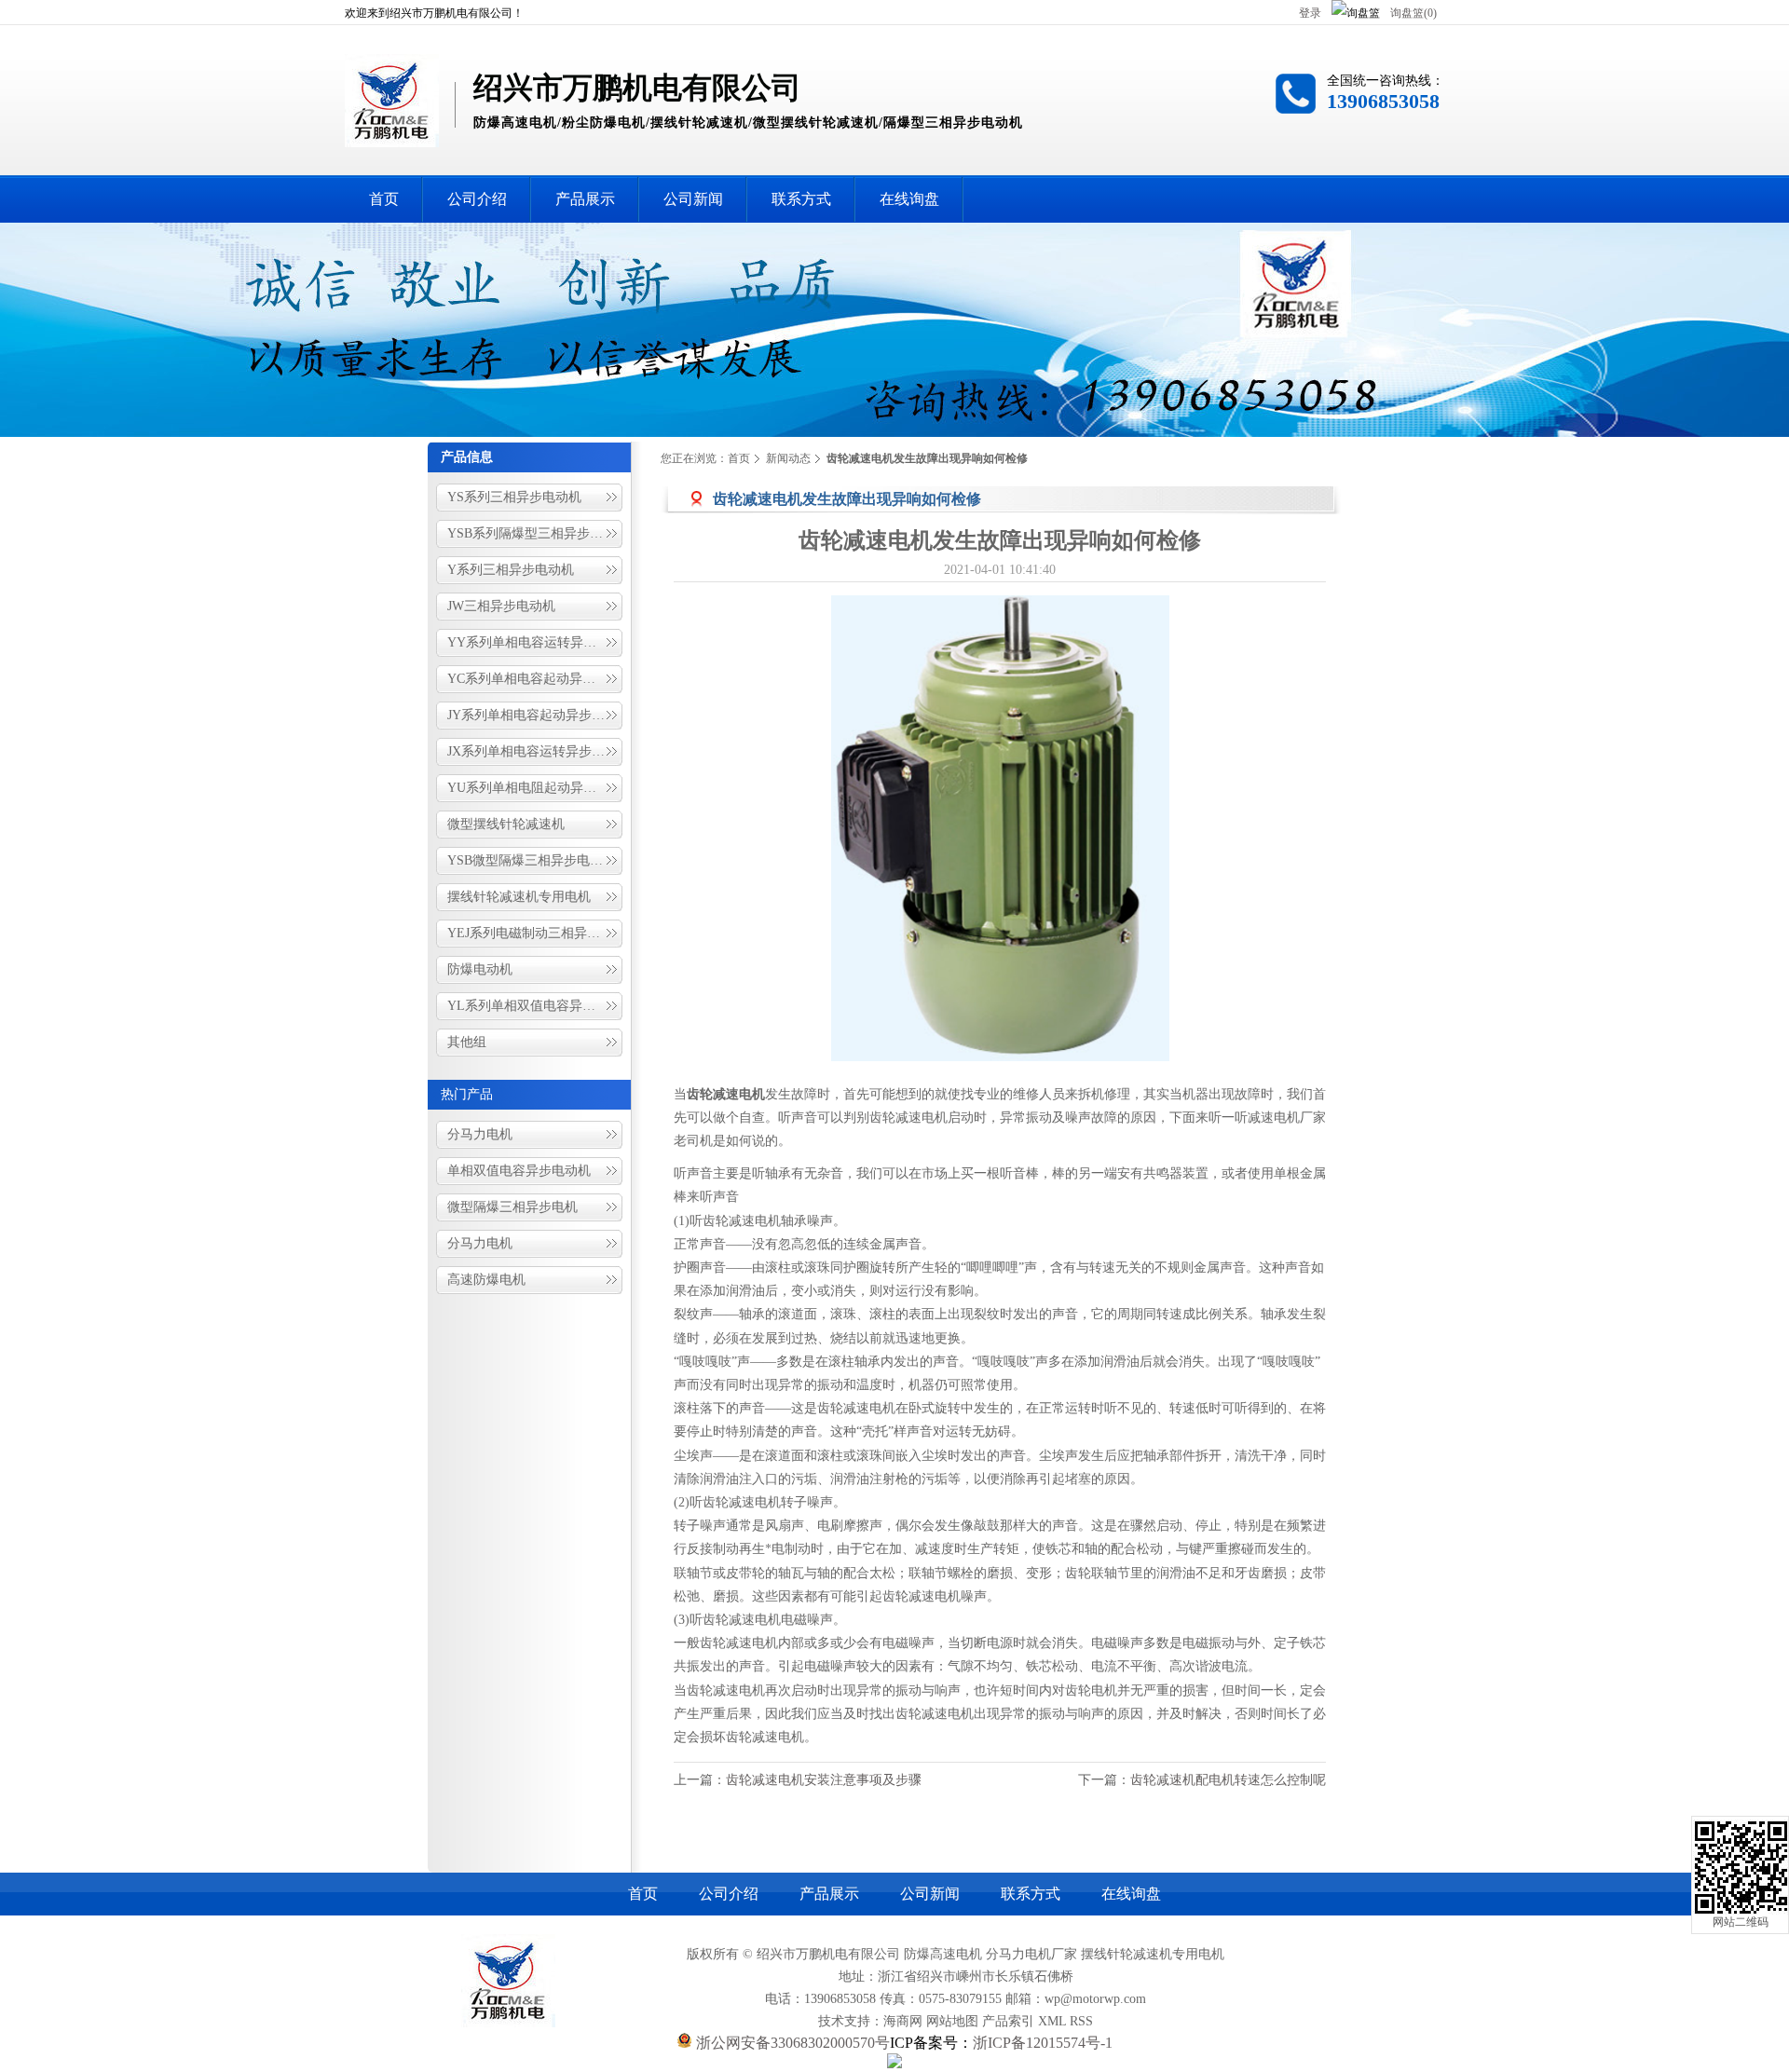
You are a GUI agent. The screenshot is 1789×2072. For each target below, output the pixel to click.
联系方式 (1031, 1894)
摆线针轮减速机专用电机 (519, 897)
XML (1052, 2021)
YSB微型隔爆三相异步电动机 (532, 860)
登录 (1310, 13)
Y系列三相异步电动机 (511, 570)
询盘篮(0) (1413, 13)
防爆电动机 (480, 969)
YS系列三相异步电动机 (514, 497)
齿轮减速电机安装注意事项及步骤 (824, 1780)
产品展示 (829, 1894)
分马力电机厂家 (1031, 1954)
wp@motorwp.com (1095, 1999)
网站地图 (952, 2021)
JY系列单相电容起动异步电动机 (536, 715)
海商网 (903, 2021)
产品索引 (1008, 2021)
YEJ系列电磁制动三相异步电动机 (536, 933)
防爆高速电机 (943, 1954)
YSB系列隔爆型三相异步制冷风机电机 (536, 533)
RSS (1081, 2021)
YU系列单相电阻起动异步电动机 (536, 788)
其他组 (467, 1042)
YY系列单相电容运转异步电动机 (536, 642)
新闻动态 (788, 458)
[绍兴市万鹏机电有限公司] (392, 137)
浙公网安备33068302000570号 (791, 2043)
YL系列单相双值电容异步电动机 (536, 1006)
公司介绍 (729, 1894)
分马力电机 (480, 1134)
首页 (739, 458)
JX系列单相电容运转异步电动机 (536, 751)
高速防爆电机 (486, 1280)
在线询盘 (1131, 1894)
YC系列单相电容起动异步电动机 (536, 679)
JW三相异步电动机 (501, 606)
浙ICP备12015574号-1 (1043, 2043)
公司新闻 (930, 1894)
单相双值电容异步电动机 (519, 1171)
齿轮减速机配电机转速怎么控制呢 (1228, 1780)
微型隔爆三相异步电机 (512, 1207)
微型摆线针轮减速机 (506, 824)
